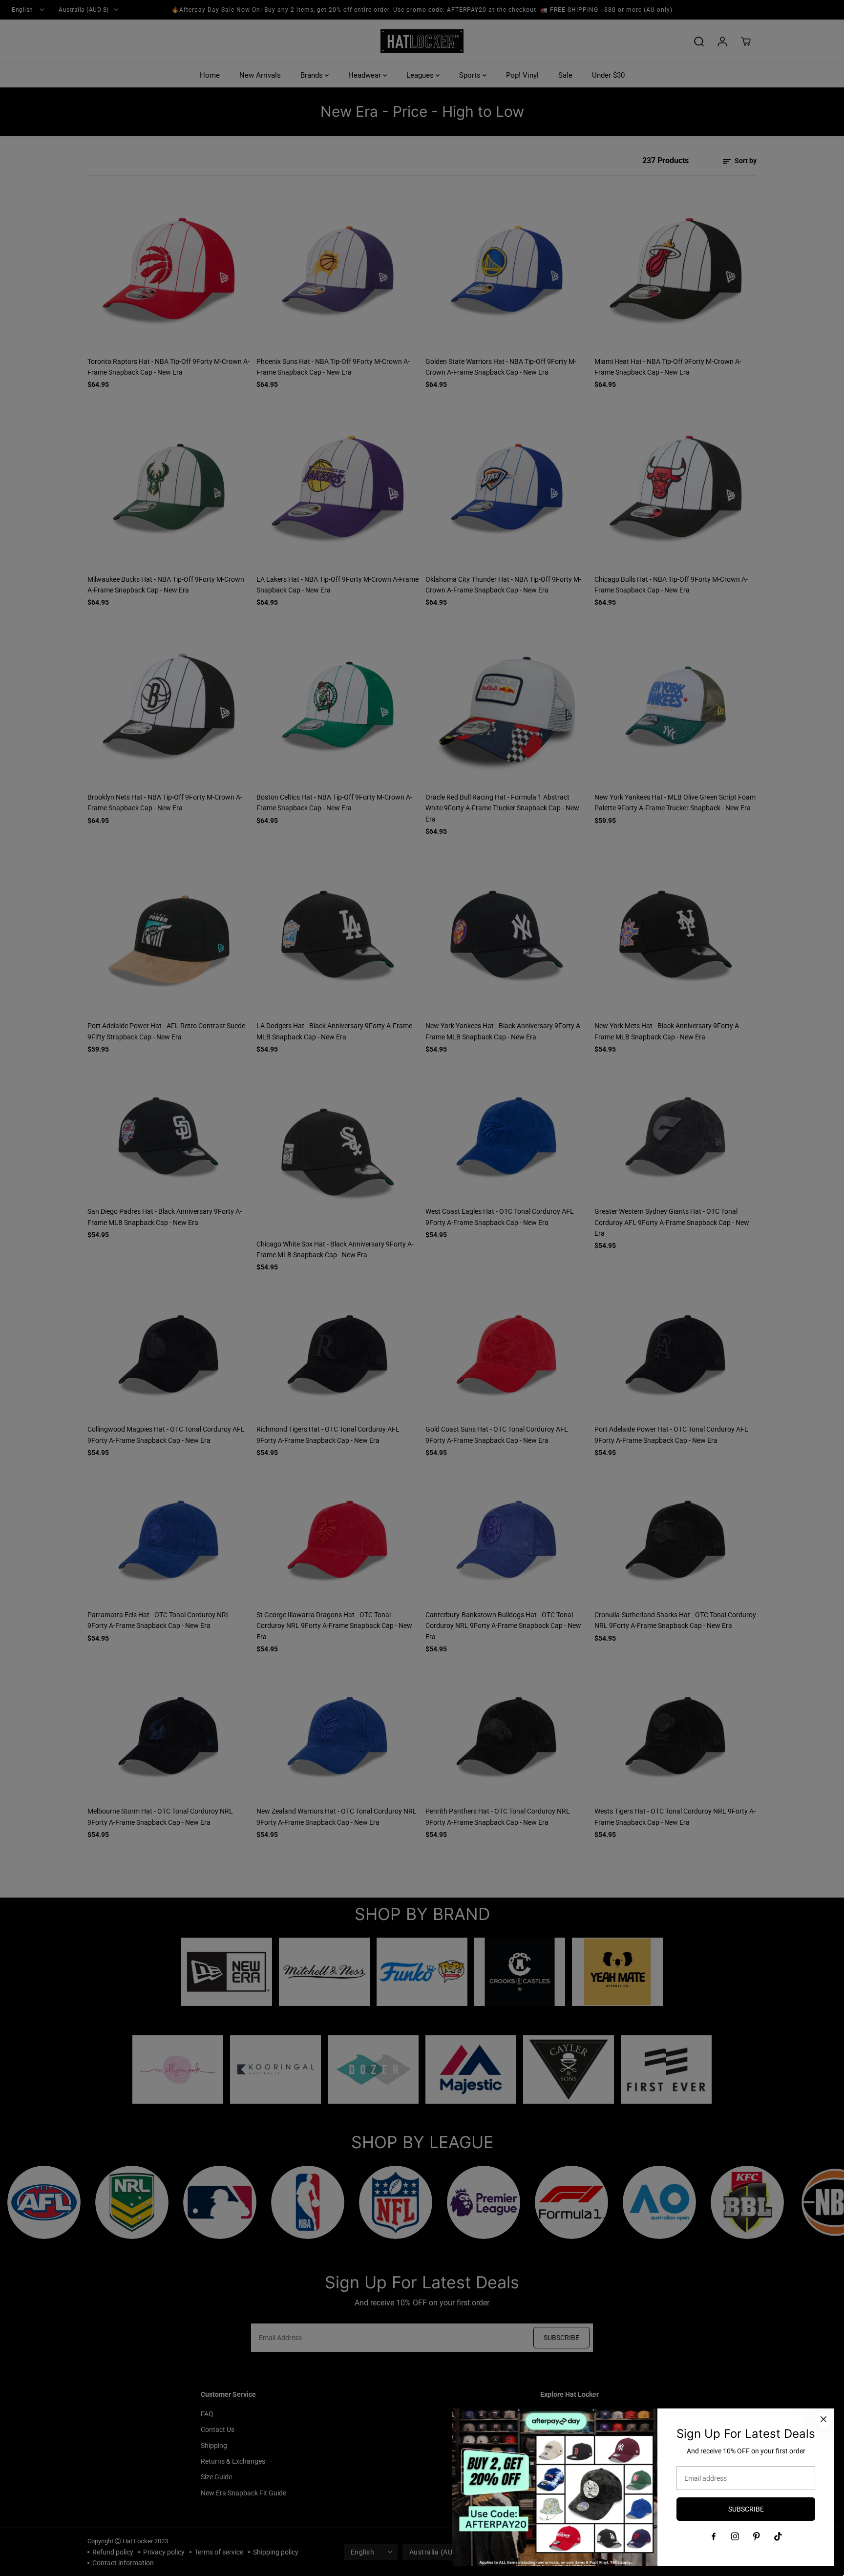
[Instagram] (735, 2536)
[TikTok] (778, 2536)
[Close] (823, 2419)
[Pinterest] (757, 2536)
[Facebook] (714, 2536)
